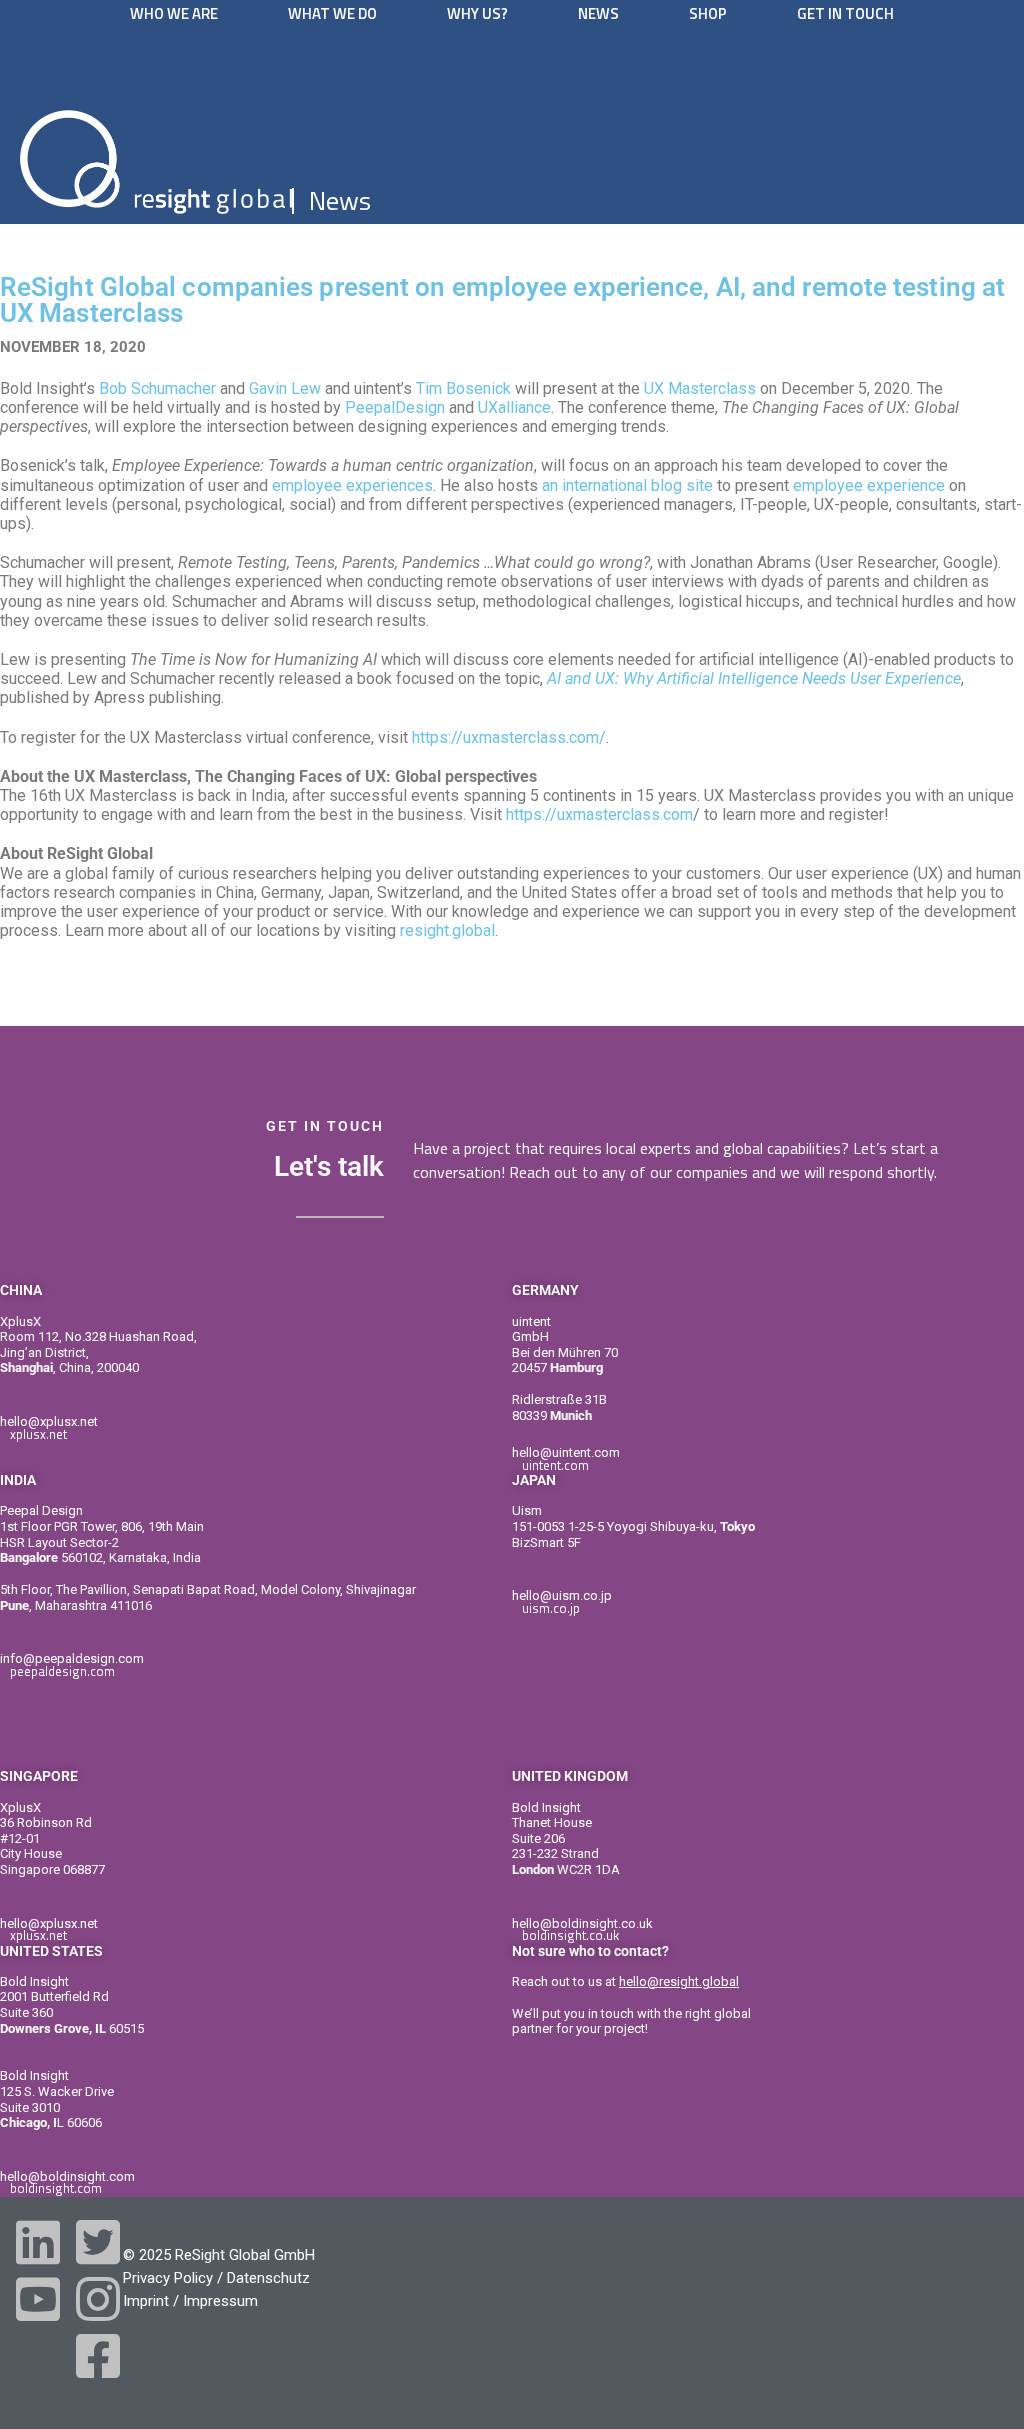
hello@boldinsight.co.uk (582, 1923)
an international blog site (627, 485)
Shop (708, 13)
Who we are (174, 13)
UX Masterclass (700, 388)
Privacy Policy (168, 2278)
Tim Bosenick (463, 388)
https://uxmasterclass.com (599, 814)
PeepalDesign (395, 407)
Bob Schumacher (157, 388)
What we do (332, 13)
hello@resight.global (679, 1981)
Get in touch (845, 13)
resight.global (447, 930)
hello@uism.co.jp (562, 1595)
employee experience (869, 485)
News (598, 13)
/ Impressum (215, 2301)
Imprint (146, 2301)
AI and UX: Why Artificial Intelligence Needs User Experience (754, 678)
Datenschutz (268, 2278)
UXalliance (514, 407)
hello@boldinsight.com (67, 2176)
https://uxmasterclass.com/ (509, 737)
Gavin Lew (285, 388)
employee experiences (352, 485)
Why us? (477, 13)
